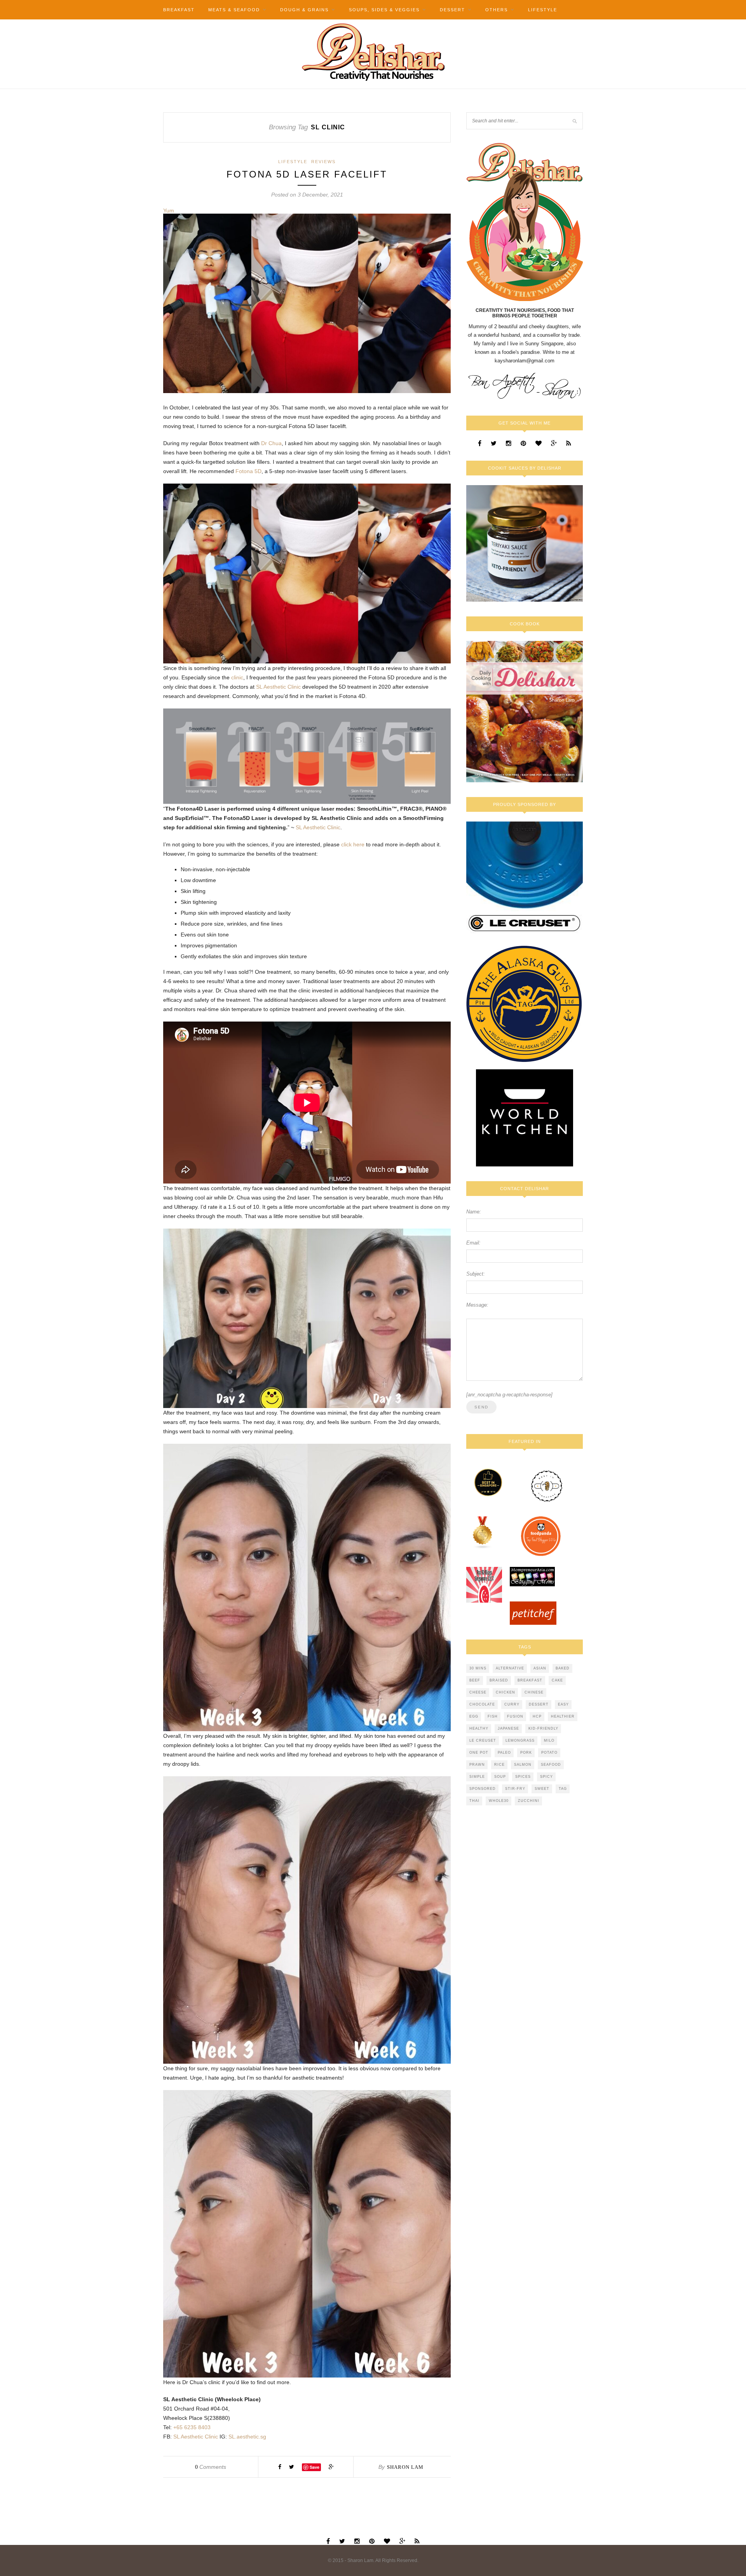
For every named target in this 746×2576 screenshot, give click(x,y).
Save (315, 2467)
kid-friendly (543, 1728)
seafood (551, 1765)
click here (353, 844)
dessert (539, 1704)
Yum (169, 211)
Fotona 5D (248, 471)
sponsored (483, 1789)
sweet (542, 1789)
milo (549, 1741)
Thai (474, 1801)
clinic (236, 677)
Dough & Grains (304, 10)
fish (493, 1716)
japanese (508, 1728)
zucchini (529, 1801)
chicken (505, 1692)
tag (563, 1789)
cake (557, 1680)
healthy (479, 1728)
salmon (523, 1765)
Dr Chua (271, 443)
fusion (515, 1716)
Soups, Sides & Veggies (384, 10)
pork (526, 1753)
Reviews (323, 162)
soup (500, 1777)
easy (563, 1704)
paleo (504, 1753)
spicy (546, 1777)
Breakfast (179, 10)
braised (499, 1680)
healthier (563, 1716)
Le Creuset (483, 1741)
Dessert (452, 10)
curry (512, 1704)
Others (497, 10)
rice (499, 1765)
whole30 (499, 1801)
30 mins (478, 1668)
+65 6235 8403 (192, 2427)
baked (563, 1668)
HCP (537, 1716)
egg (474, 1716)
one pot (479, 1753)
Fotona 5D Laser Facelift (307, 174)
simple (477, 1777)
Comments (211, 2467)
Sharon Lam (405, 2467)
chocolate (482, 1704)
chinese (534, 1692)
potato (549, 1753)
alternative (510, 1668)
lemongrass (520, 1741)
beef (475, 1680)
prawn (477, 1765)
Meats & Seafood (234, 10)
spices (523, 1777)
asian (540, 1668)
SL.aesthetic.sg (247, 2437)
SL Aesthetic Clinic (278, 687)
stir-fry (515, 1789)
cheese (478, 1692)
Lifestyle (543, 10)
